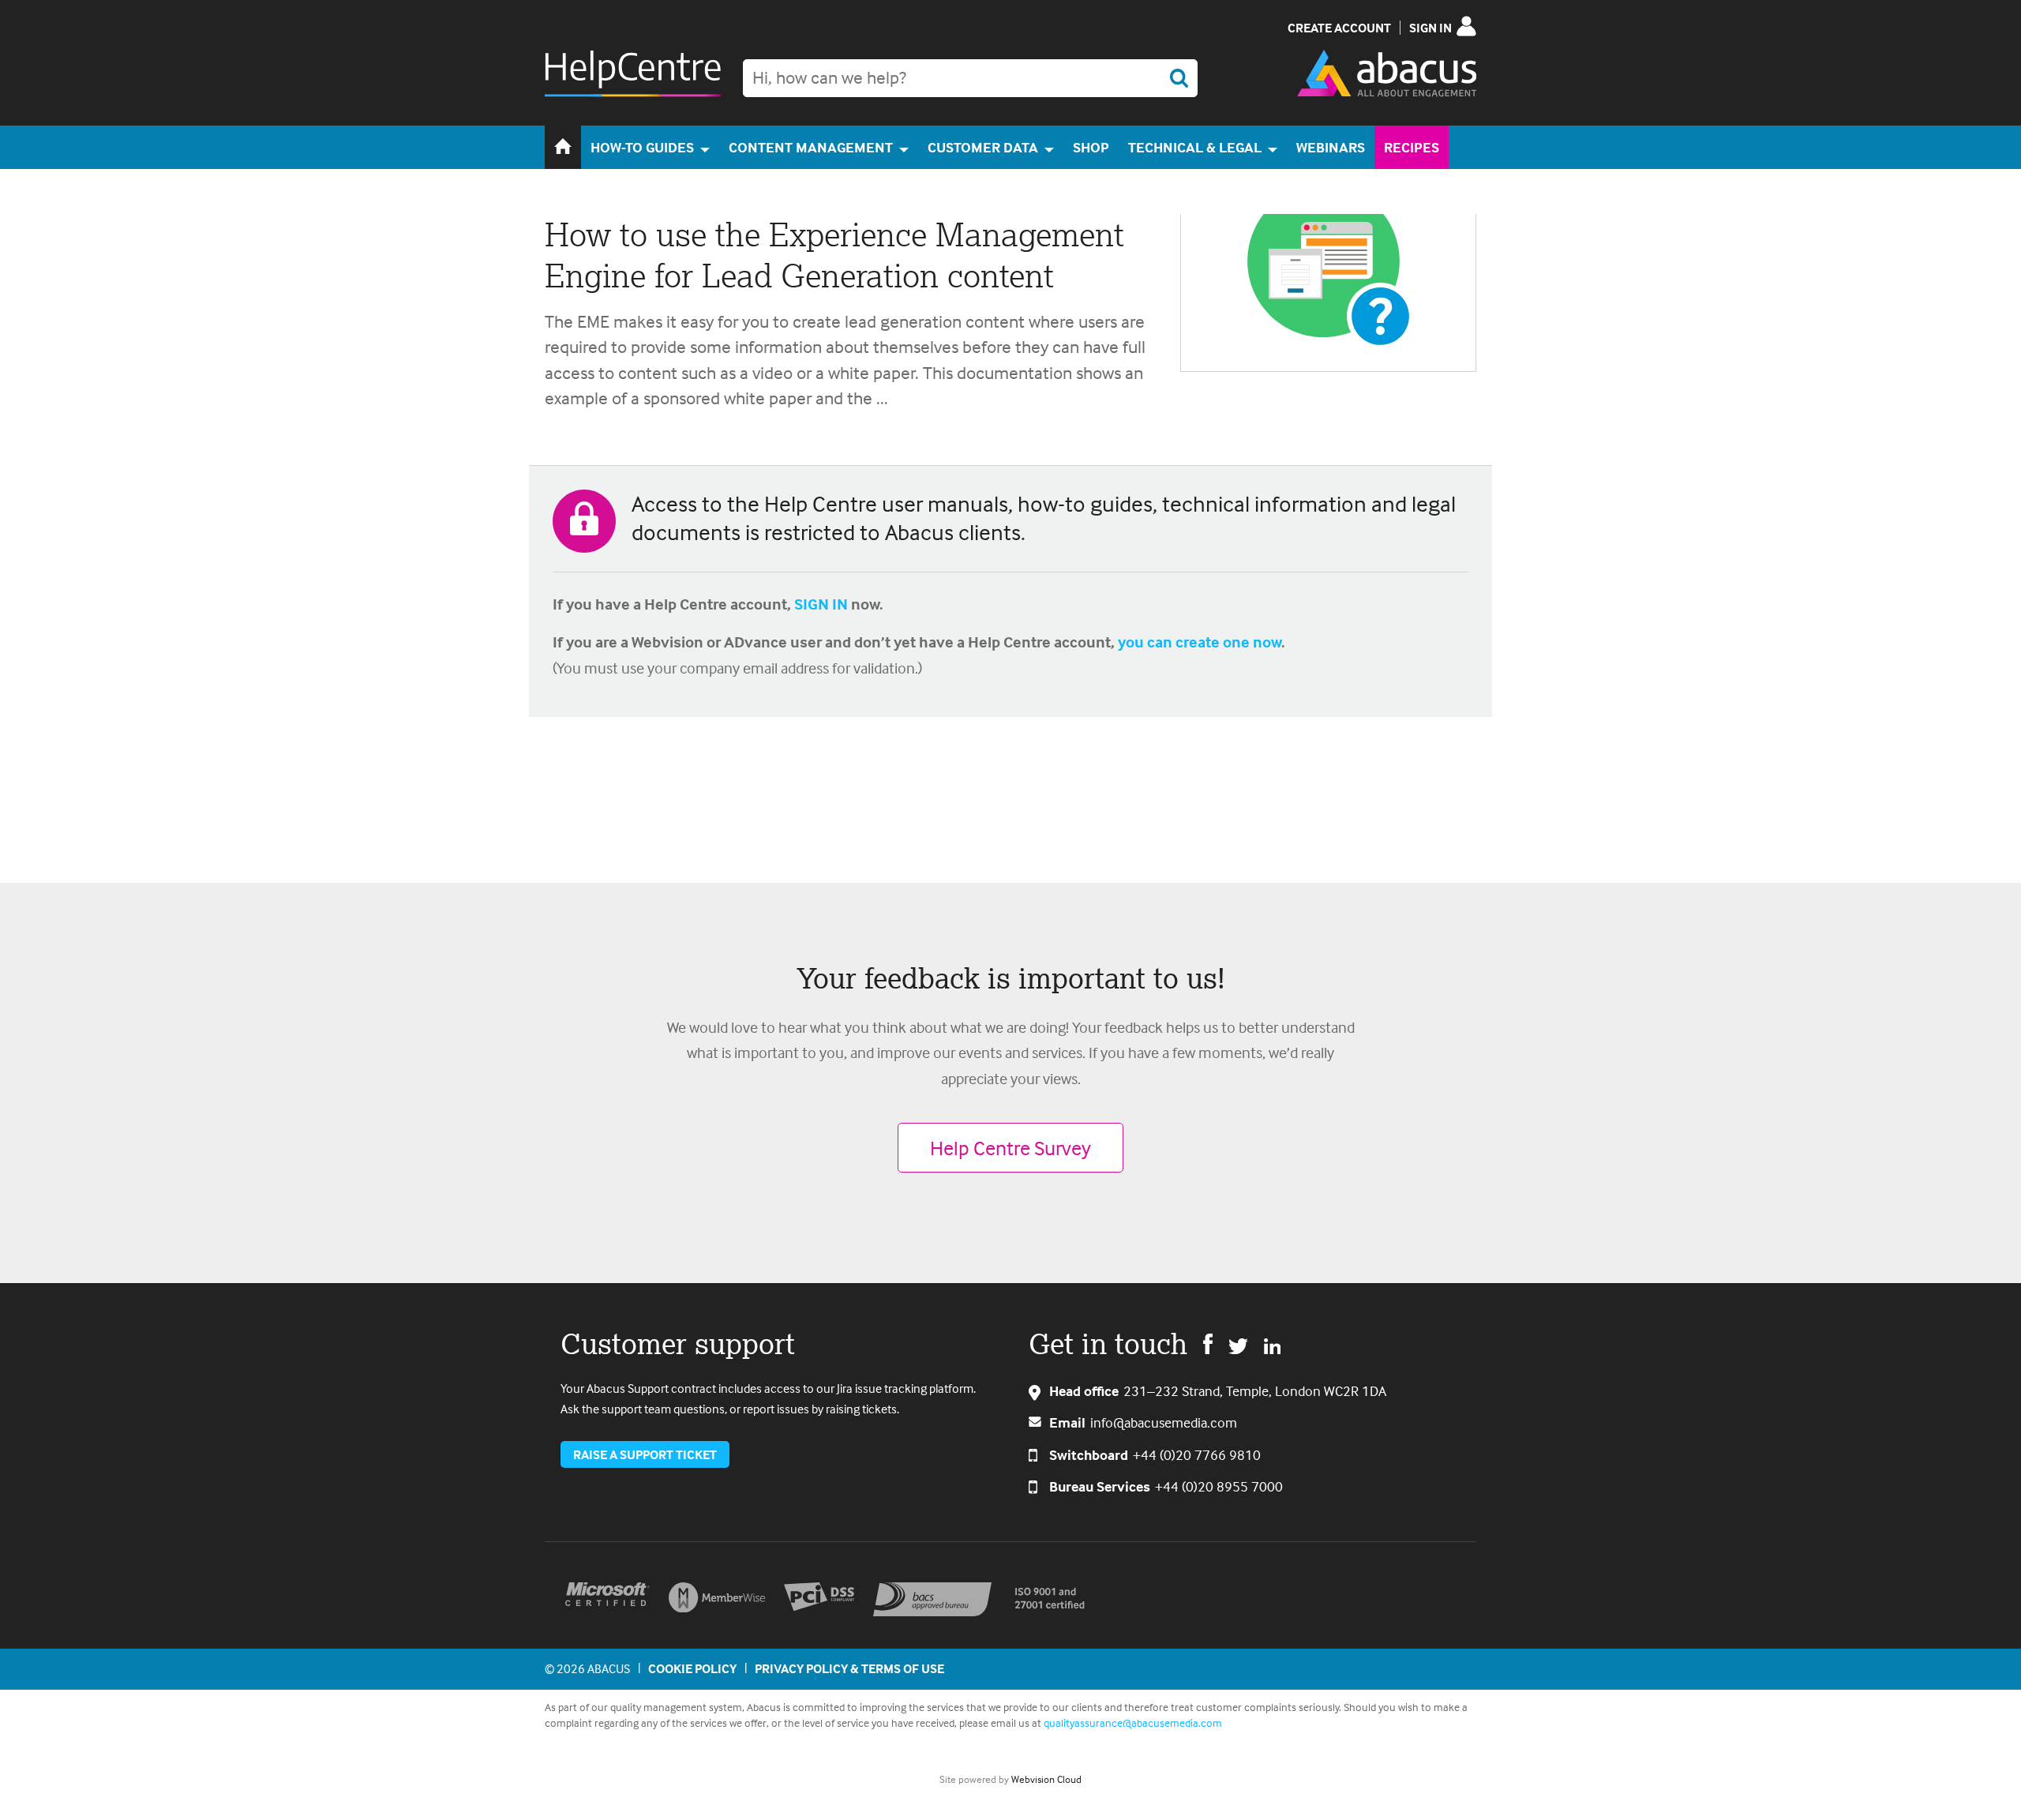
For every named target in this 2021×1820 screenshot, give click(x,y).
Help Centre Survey (1010, 1148)
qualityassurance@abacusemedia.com (1133, 1722)
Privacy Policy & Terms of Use (849, 1668)
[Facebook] (1208, 1343)
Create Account (1339, 28)
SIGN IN (821, 604)
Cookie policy (692, 1668)
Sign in (1430, 28)
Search (1179, 78)
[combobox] (970, 78)
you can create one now (1200, 642)
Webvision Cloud (1046, 1779)
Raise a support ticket (645, 1454)
